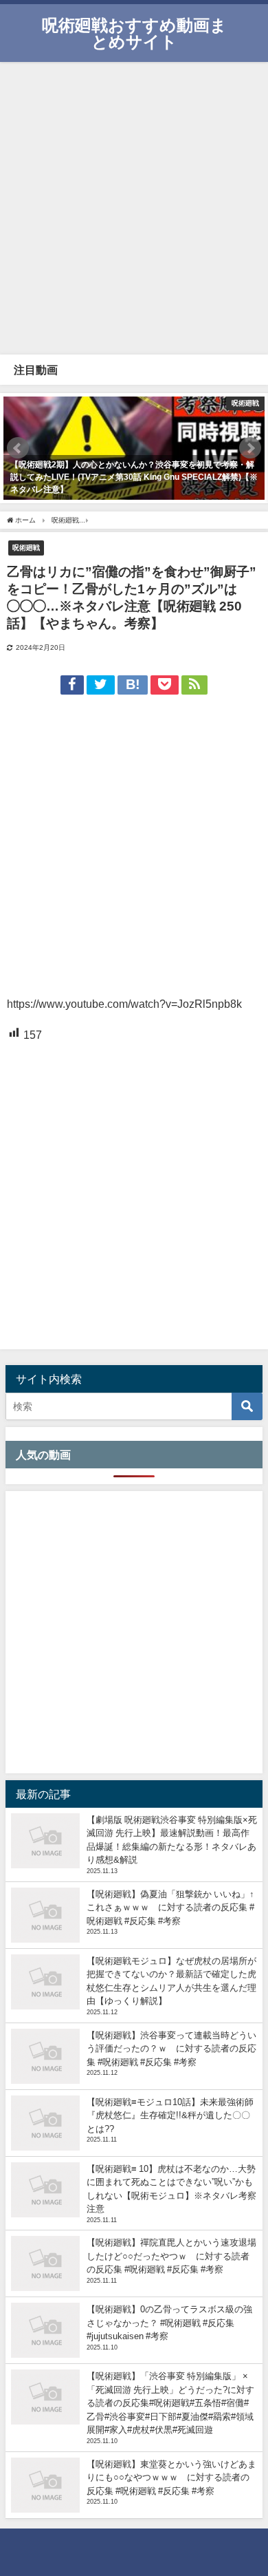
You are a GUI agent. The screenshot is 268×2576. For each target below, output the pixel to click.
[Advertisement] (134, 207)
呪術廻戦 (26, 547)
